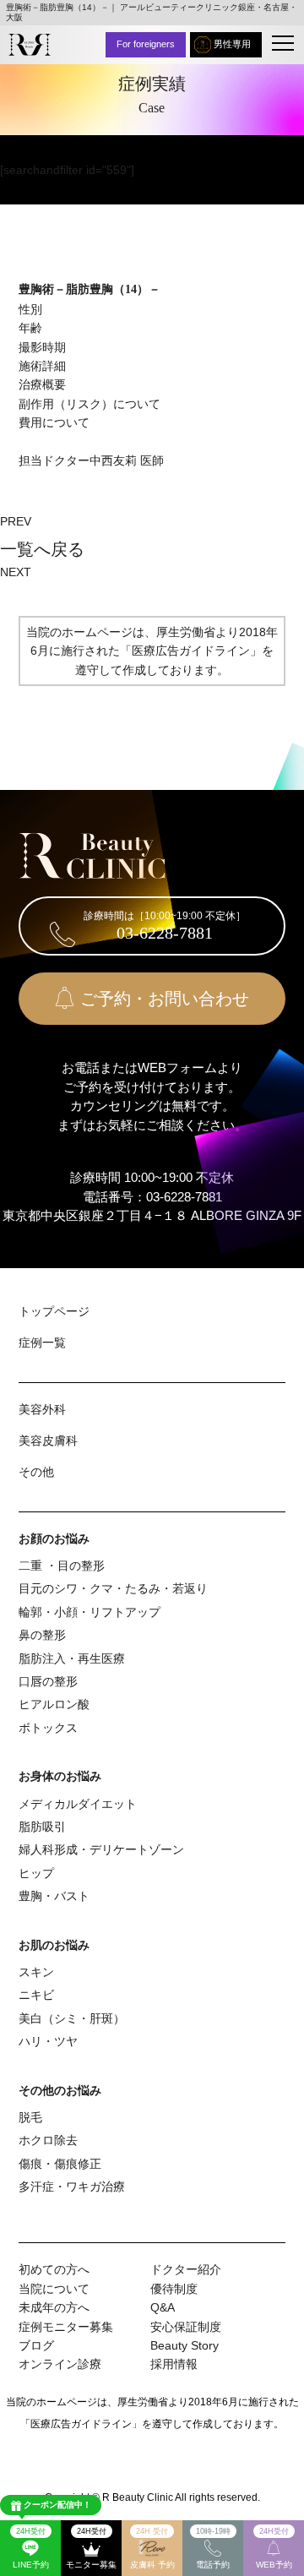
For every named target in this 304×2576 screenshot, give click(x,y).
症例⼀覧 (42, 1342)
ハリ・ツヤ (48, 2041)
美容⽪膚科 (48, 1440)
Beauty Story (185, 2345)
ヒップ (36, 1873)
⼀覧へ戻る (42, 549)
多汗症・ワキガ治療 (72, 2187)
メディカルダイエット (78, 1804)
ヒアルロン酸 (54, 1704)
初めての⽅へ (54, 2269)
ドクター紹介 (186, 2269)
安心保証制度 (186, 2327)
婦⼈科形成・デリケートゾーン (101, 1849)
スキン (36, 1972)
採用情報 (174, 2364)
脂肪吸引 (42, 1827)
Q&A (163, 2307)
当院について (54, 2289)
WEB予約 (274, 2548)
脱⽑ (30, 2117)
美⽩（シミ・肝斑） (72, 2018)
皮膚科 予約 (152, 2548)
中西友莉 (113, 460)
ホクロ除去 (48, 2140)
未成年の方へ (54, 2307)
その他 (36, 1472)
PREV (16, 521)
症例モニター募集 (66, 2327)
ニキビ (36, 1995)
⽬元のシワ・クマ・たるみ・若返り (113, 1588)
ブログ (36, 2345)
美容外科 (42, 1409)
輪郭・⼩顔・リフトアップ (90, 1612)
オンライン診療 (60, 2364)
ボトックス (48, 1728)
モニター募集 (91, 2548)
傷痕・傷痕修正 (60, 2164)
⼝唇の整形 (48, 1681)
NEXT (16, 572)
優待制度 (174, 2289)
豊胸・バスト (54, 1896)
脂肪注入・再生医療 (72, 1658)
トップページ (54, 1311)
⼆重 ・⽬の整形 (62, 1566)
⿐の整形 (42, 1635)
